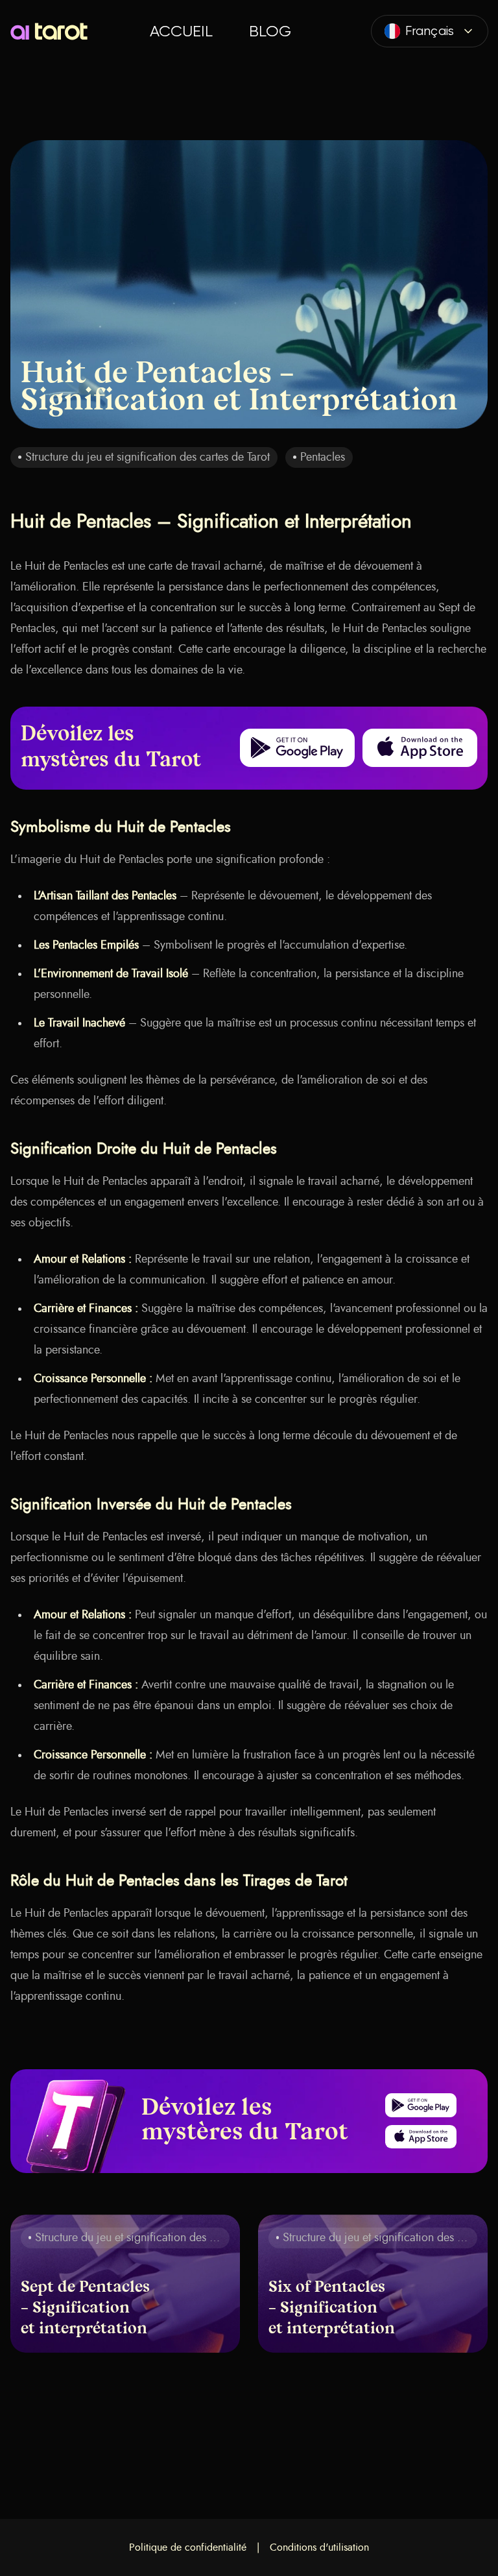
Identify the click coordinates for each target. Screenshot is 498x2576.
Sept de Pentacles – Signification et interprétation (85, 2309)
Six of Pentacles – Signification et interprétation (332, 2309)
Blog (270, 31)
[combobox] (430, 31)
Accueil (181, 31)
